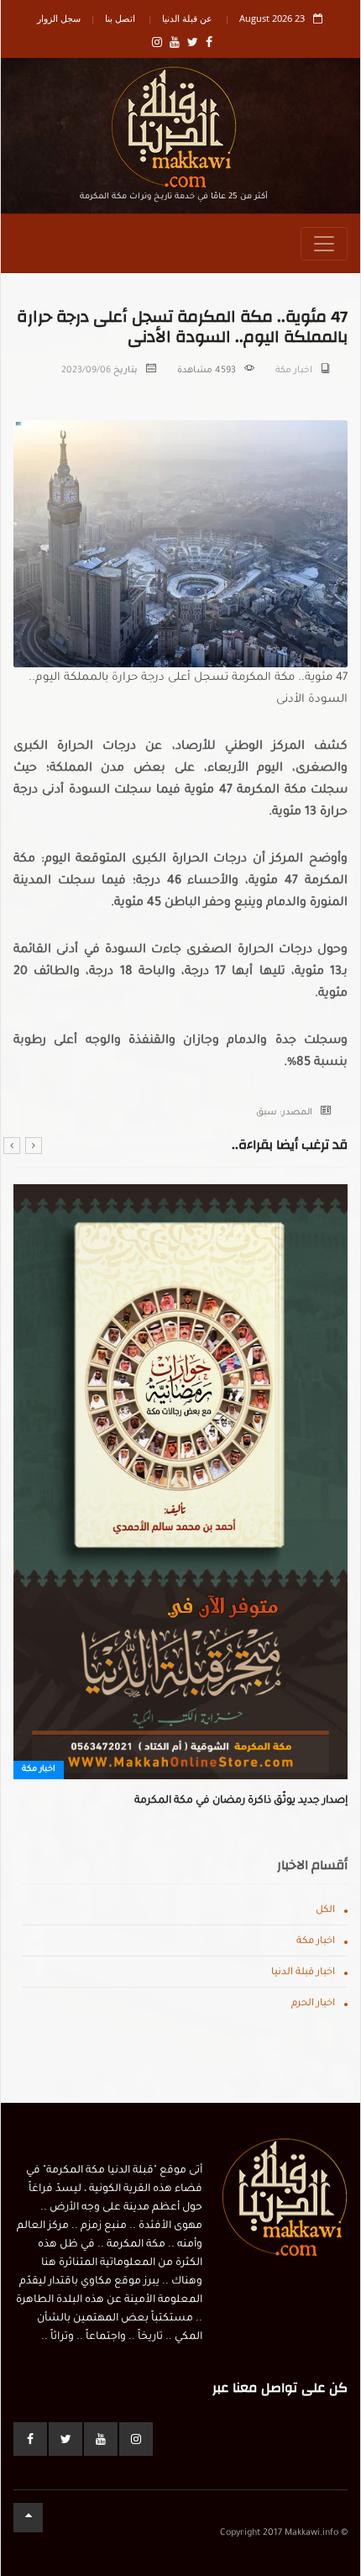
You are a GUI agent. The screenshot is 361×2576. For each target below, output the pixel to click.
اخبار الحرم (313, 2004)
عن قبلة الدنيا (187, 18)
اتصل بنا (120, 18)
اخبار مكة (294, 371)
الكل (325, 1911)
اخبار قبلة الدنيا (303, 1973)
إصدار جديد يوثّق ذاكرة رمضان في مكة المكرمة (241, 1801)
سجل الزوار (59, 18)
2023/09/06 (86, 371)
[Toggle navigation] (324, 244)
